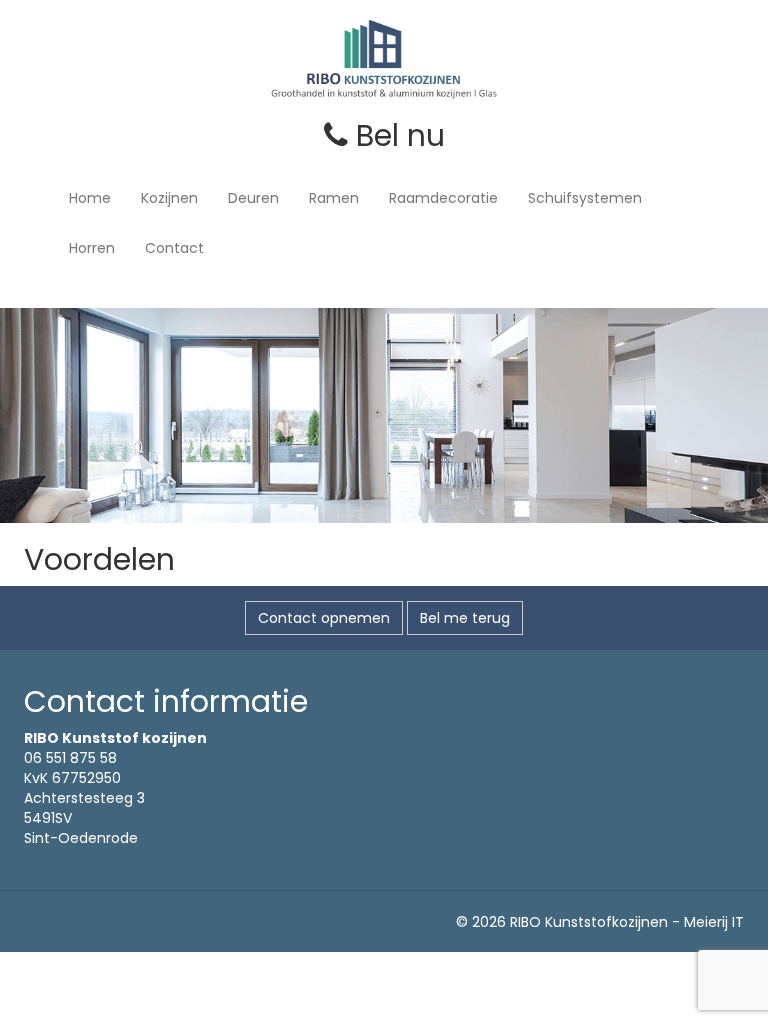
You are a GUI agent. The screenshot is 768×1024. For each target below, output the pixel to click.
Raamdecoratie (443, 198)
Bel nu (396, 135)
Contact (174, 248)
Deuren (253, 198)
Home (90, 198)
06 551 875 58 (70, 758)
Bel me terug (465, 618)
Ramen (334, 198)
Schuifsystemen (585, 198)
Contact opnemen (324, 618)
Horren (92, 248)
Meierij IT (714, 922)
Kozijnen (169, 198)
